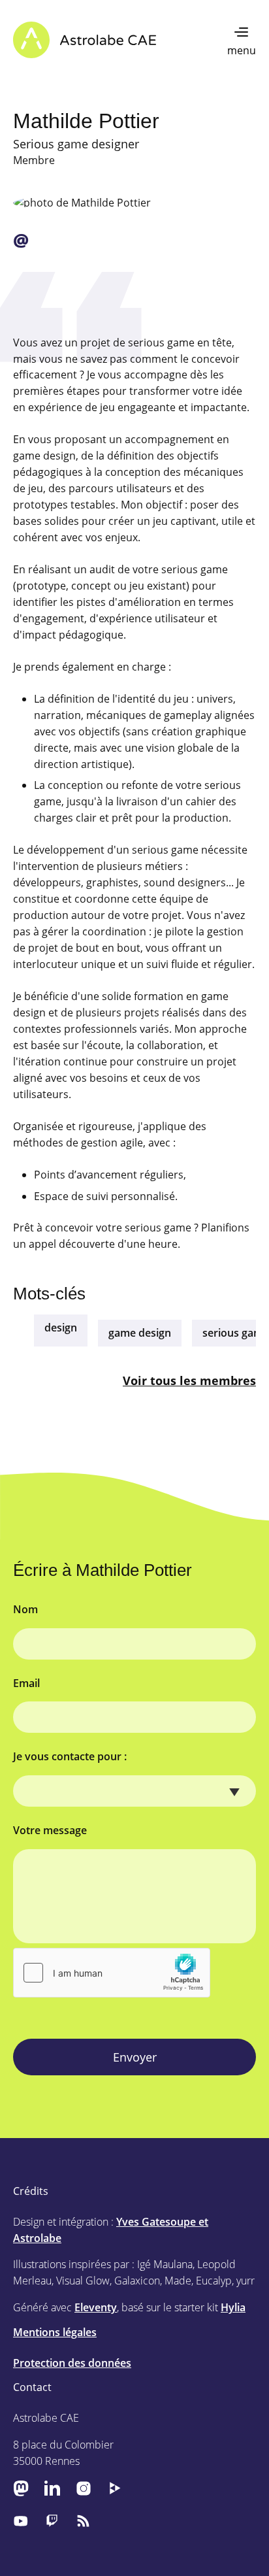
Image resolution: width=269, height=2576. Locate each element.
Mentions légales (55, 2332)
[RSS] (84, 2520)
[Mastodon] (21, 2488)
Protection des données (72, 2363)
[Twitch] (52, 2520)
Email (26, 1683)
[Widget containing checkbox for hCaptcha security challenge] (112, 1973)
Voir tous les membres (189, 1380)
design (61, 1328)
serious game (236, 1333)
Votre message (50, 1830)
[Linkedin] (52, 2488)
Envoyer (135, 2057)
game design (140, 1333)
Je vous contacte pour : (70, 1756)
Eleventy (96, 2307)
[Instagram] (84, 2488)
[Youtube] (21, 2520)
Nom (25, 1609)
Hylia (233, 2307)
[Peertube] (115, 2488)
